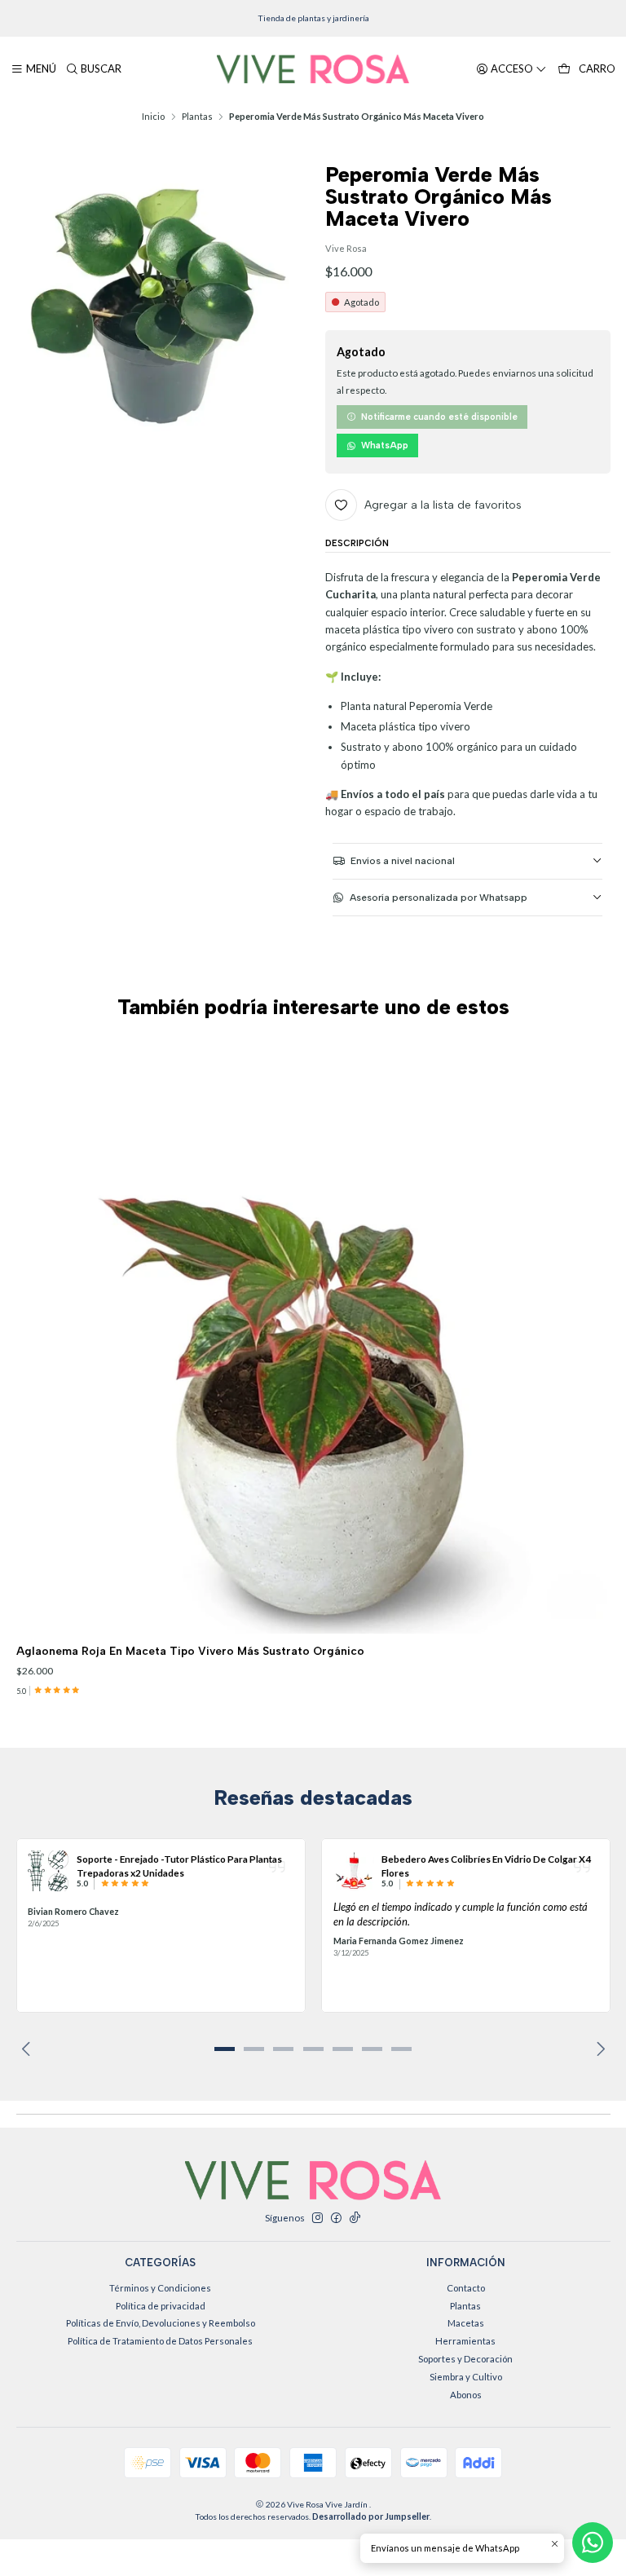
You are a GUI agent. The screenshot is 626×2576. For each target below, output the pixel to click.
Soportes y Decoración (465, 2359)
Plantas (197, 116)
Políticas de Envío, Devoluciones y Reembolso (161, 2323)
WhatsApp (385, 446)
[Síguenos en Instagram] (317, 2218)
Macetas (466, 2323)
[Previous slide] (29, 2049)
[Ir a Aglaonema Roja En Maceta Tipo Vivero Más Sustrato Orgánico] (313, 1337)
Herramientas (465, 2341)
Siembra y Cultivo (466, 2377)
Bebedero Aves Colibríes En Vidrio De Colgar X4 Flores (486, 1865)
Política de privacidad (161, 2306)
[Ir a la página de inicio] (313, 69)
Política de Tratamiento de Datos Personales (160, 2341)
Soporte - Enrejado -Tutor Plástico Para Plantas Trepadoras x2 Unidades (179, 1865)
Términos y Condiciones (160, 2288)
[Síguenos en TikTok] (355, 2218)
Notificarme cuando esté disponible (439, 417)
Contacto (466, 2288)
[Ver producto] (48, 1871)
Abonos (466, 2395)
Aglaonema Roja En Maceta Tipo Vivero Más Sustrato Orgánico (190, 1651)
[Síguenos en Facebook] (336, 2218)
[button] (224, 2049)
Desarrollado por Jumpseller (371, 2516)
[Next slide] (598, 2049)
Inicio (153, 116)
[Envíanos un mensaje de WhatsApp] (593, 2543)
